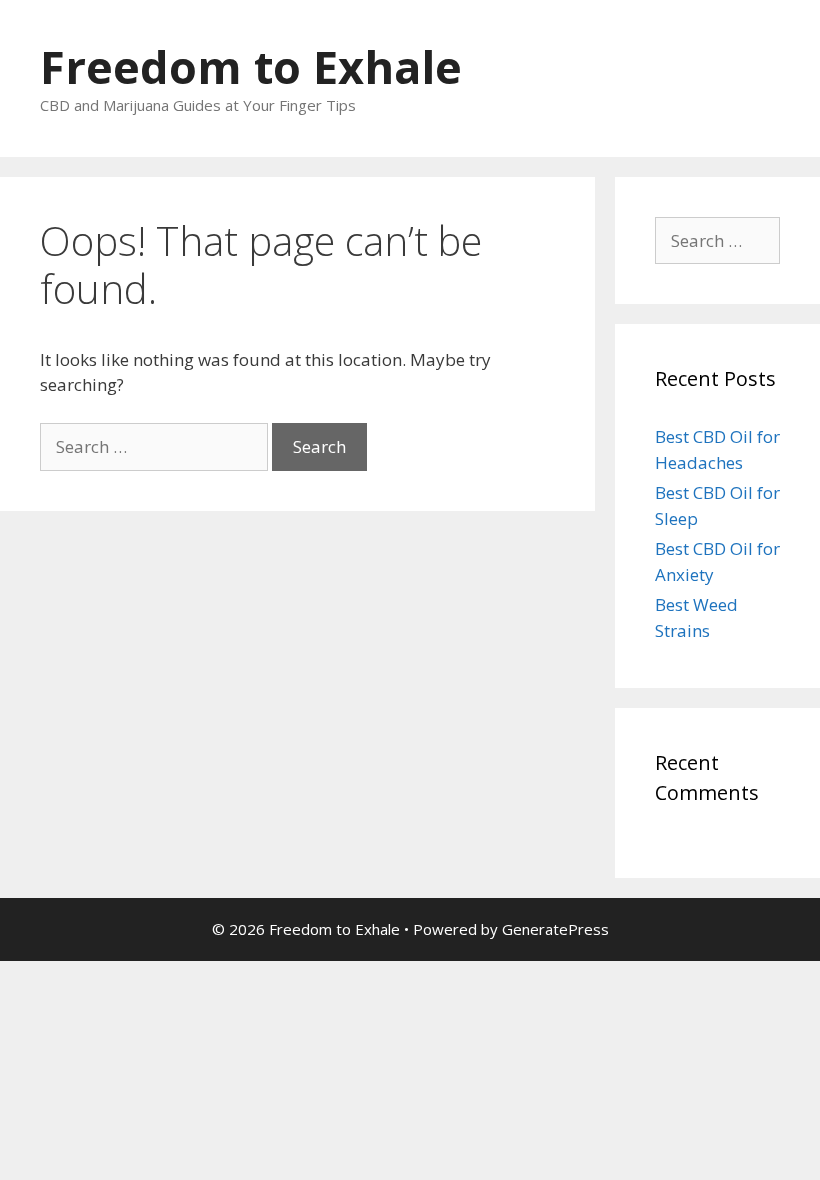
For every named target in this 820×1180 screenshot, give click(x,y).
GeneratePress (555, 929)
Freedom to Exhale (251, 66)
